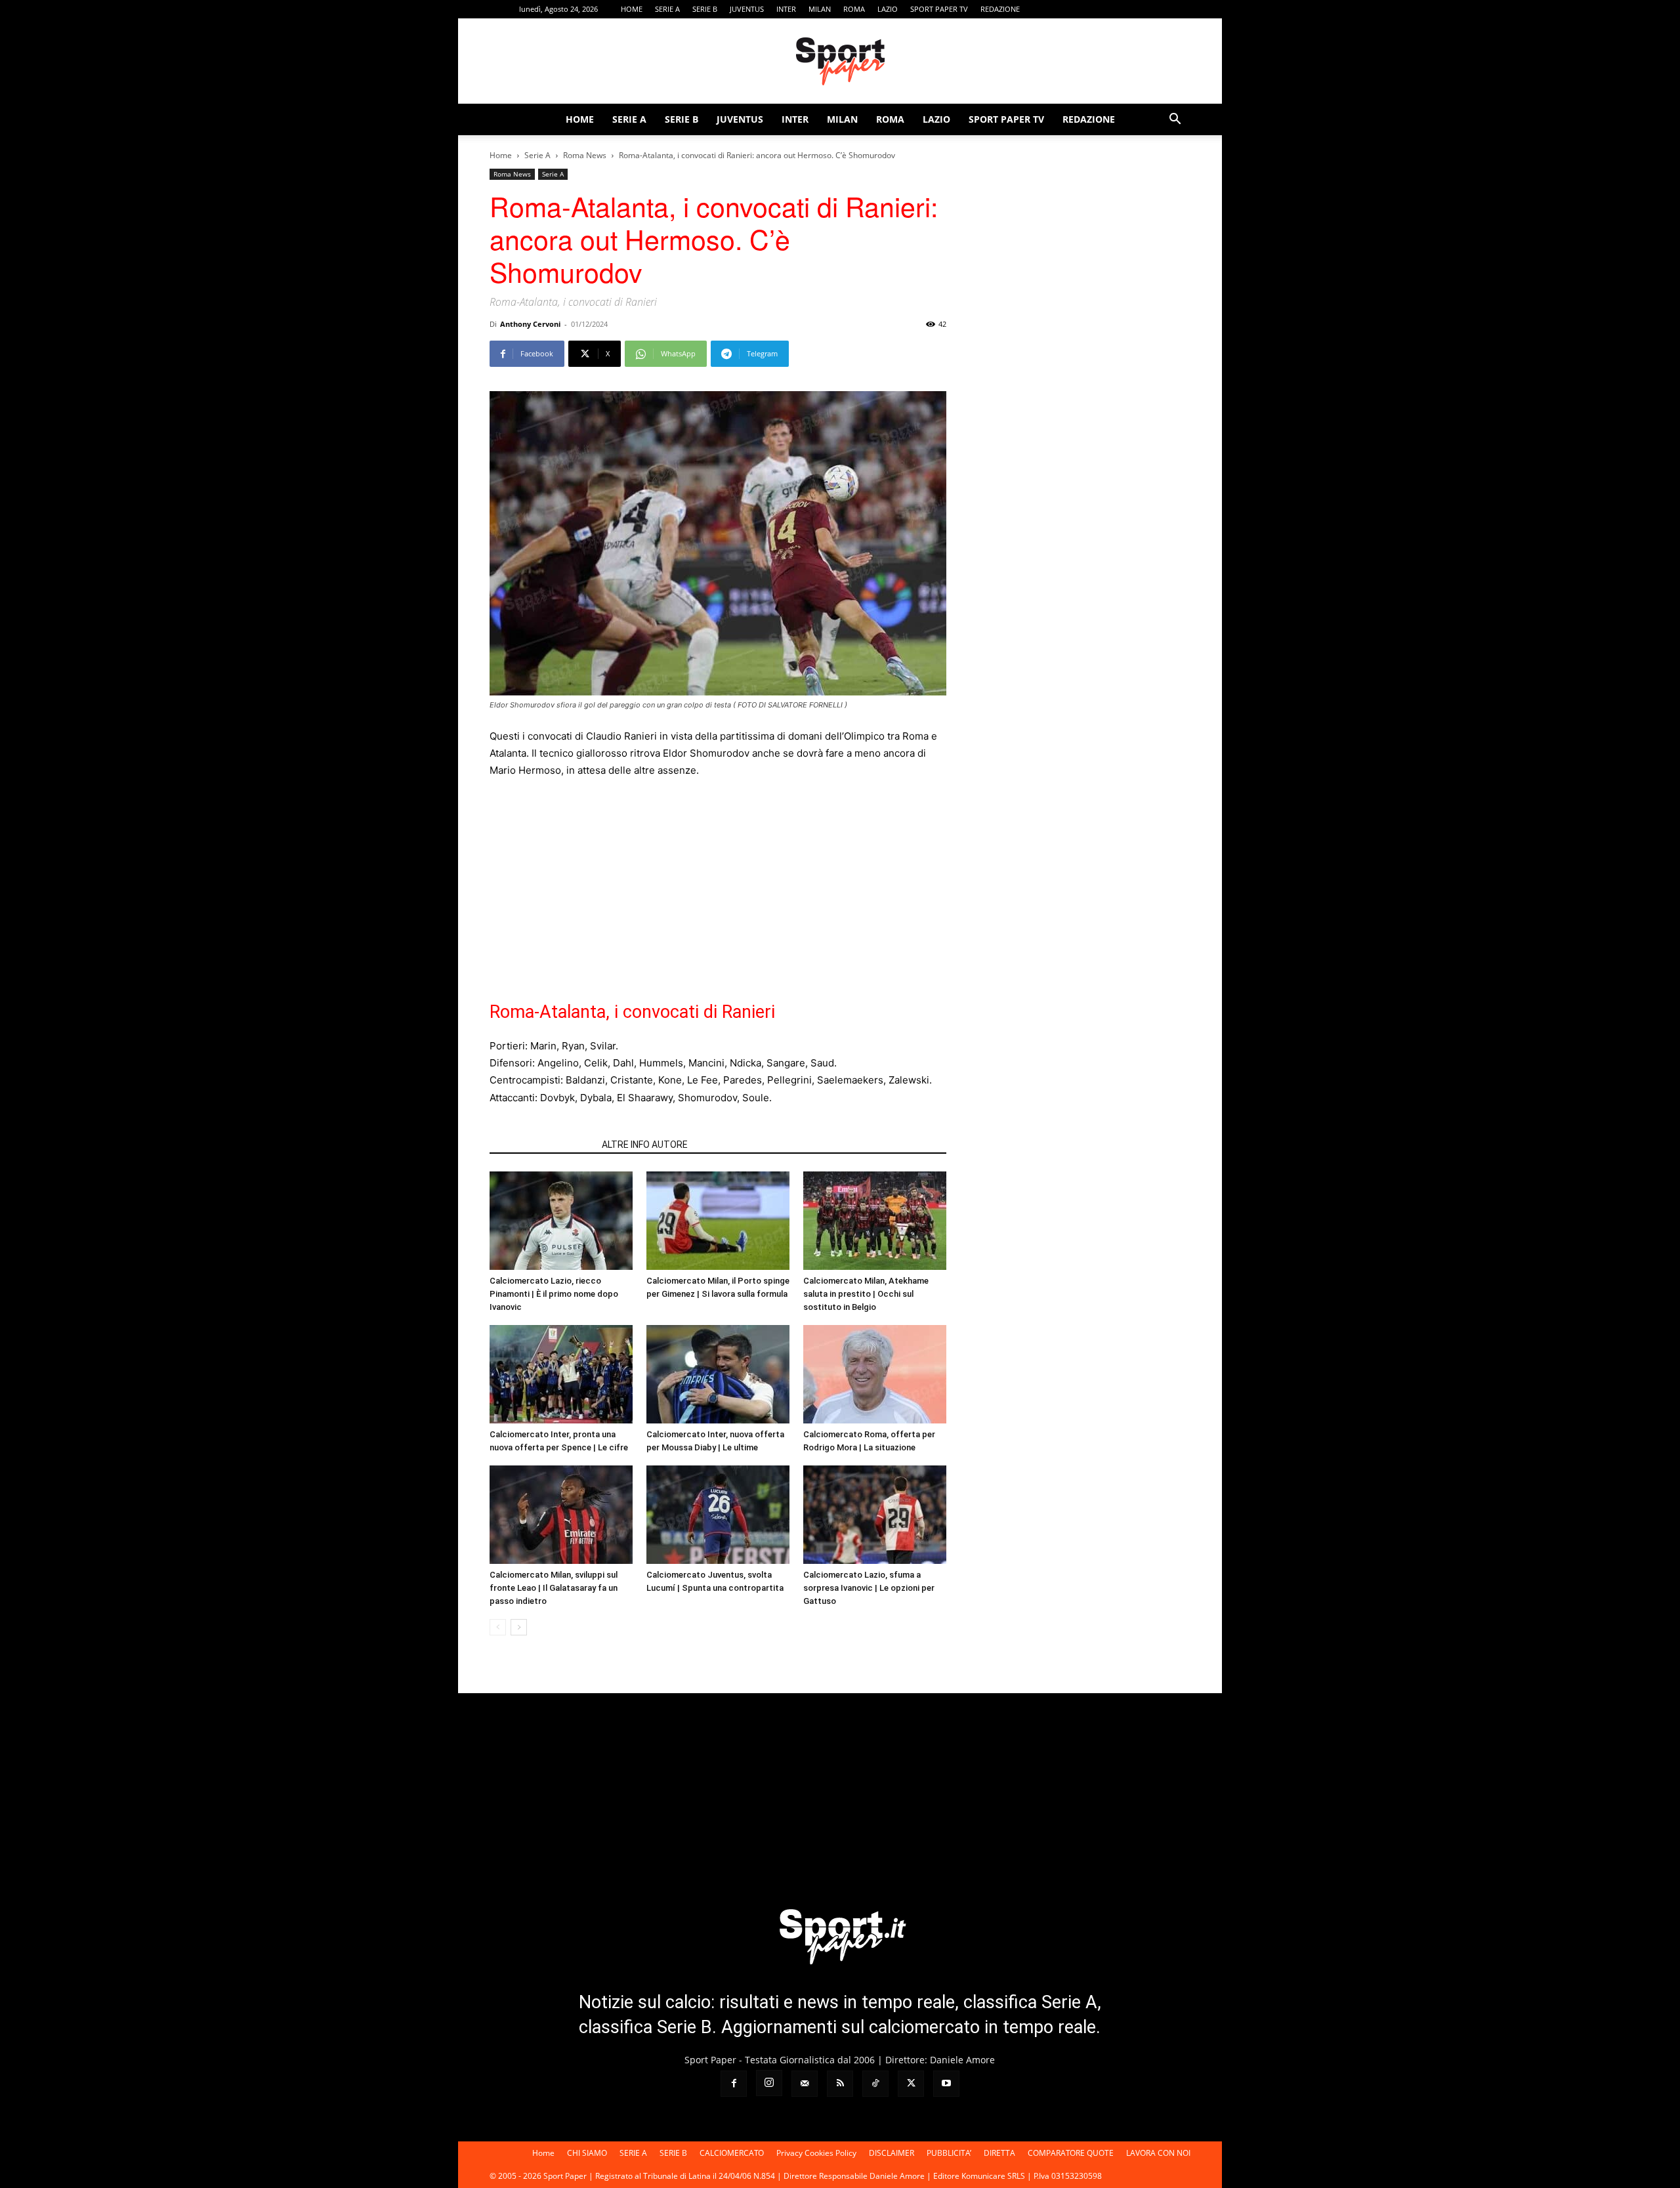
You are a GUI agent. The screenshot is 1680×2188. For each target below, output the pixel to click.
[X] (1159, 9)
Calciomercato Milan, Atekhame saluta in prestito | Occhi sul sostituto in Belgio (866, 1294)
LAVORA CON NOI (1158, 2153)
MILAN (820, 9)
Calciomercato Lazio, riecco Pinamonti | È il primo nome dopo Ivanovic (554, 1294)
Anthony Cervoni (530, 324)
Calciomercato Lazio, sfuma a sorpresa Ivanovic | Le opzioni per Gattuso (869, 1588)
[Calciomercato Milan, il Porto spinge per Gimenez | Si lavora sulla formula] (718, 1221)
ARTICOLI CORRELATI (542, 1145)
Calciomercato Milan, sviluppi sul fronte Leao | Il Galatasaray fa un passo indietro (554, 1588)
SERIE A (667, 9)
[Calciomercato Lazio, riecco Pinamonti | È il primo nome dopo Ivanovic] (561, 1221)
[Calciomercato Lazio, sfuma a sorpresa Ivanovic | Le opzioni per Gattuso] (875, 1515)
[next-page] (519, 1627)
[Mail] (1094, 9)
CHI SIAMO (587, 2153)
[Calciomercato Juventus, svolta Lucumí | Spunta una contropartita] (718, 1515)
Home (501, 155)
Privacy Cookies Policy (816, 2153)
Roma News (585, 155)
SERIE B (705, 9)
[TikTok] (1137, 9)
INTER (786, 9)
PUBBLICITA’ (949, 2153)
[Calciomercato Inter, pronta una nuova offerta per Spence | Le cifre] (561, 1374)
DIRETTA (999, 2153)
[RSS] (1116, 9)
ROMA (854, 9)
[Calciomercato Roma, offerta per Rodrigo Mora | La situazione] (875, 1374)
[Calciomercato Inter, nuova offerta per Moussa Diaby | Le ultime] (718, 1374)
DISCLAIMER (892, 2153)
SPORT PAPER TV (939, 9)
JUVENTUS (747, 9)
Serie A (537, 155)
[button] (1175, 120)
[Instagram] (1072, 9)
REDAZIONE (1000, 9)
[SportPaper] (840, 62)
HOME (632, 9)
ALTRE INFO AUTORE (645, 1145)
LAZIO (888, 9)
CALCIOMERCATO (732, 2153)
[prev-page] (498, 1627)
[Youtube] (1181, 9)
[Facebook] (1051, 9)
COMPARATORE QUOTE (1071, 2153)
